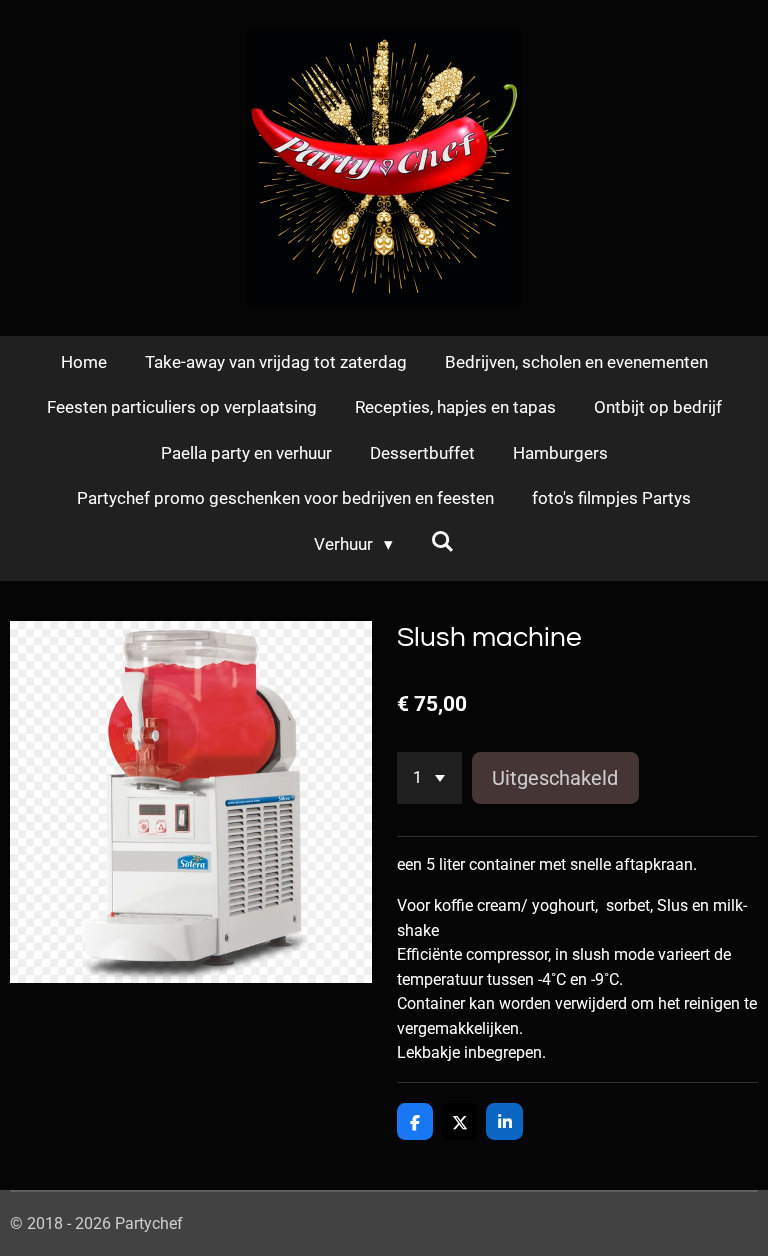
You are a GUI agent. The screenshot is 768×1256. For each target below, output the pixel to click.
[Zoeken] (443, 542)
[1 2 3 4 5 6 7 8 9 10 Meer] (429, 777)
